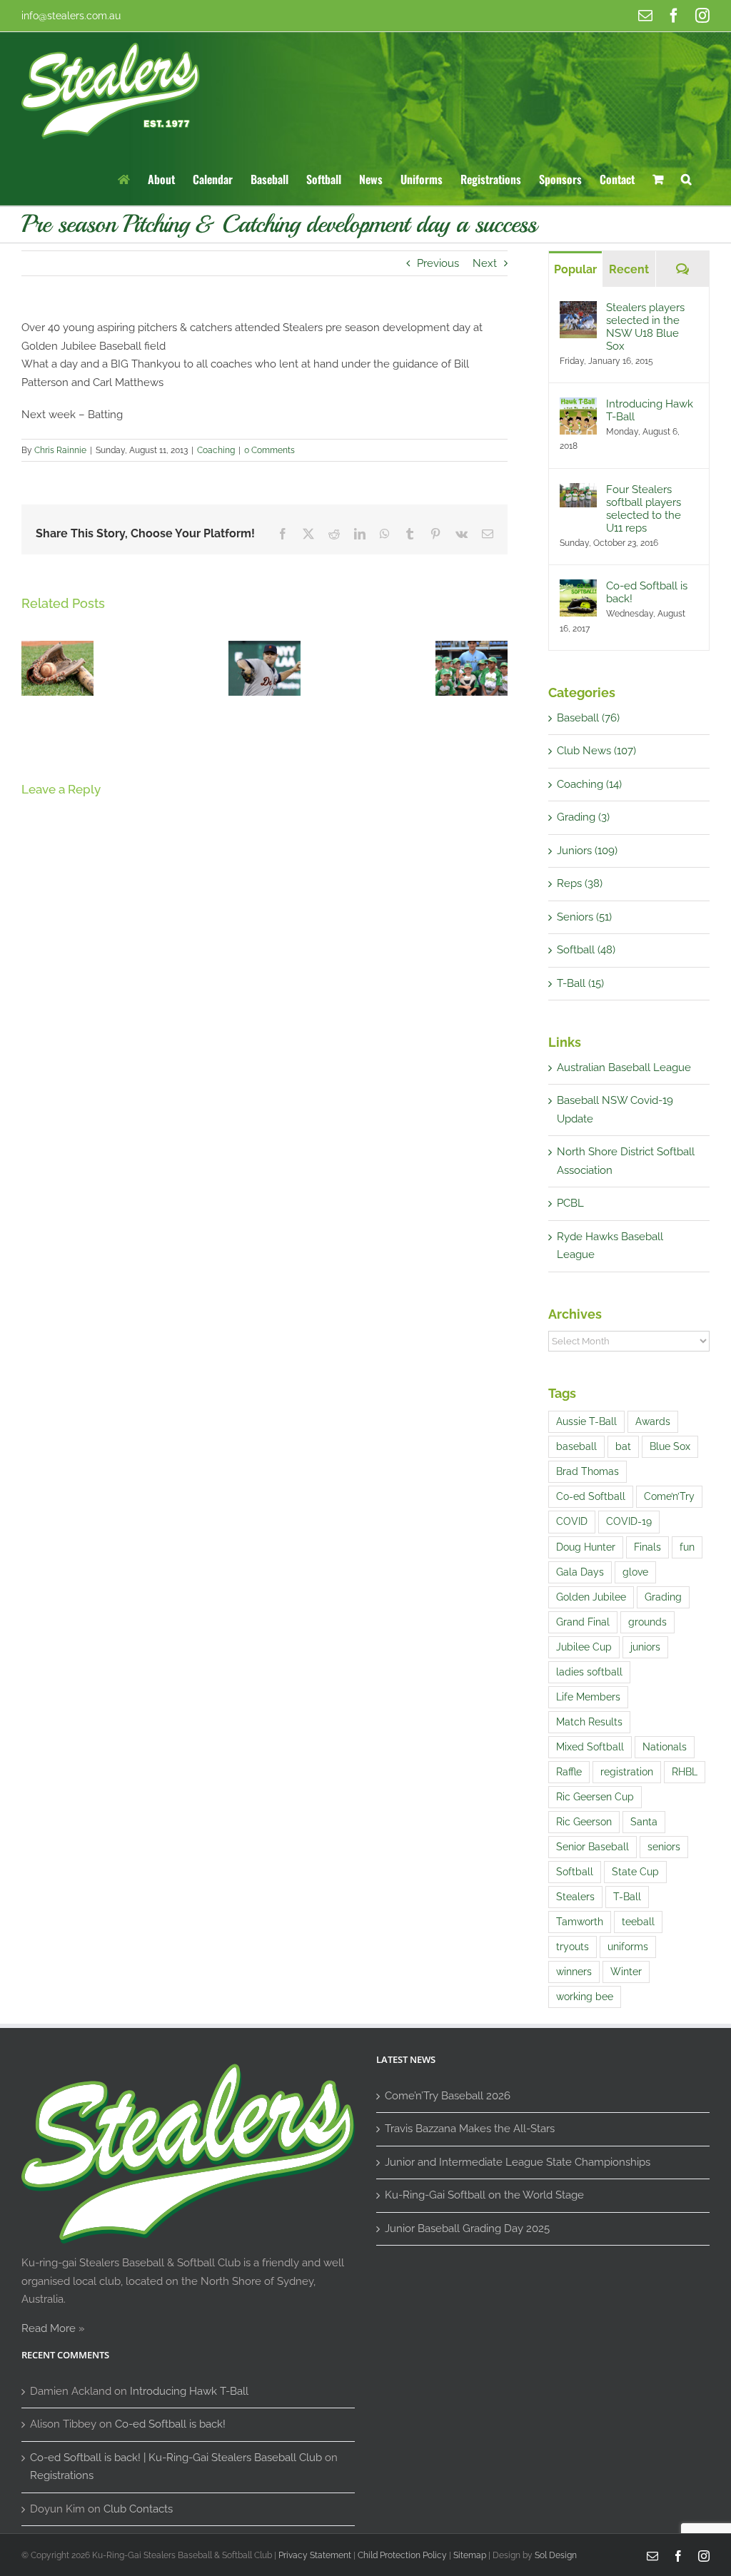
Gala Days (580, 1572)
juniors (645, 1647)
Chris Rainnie (60, 450)
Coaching (216, 450)
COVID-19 (629, 1521)
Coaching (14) (589, 784)
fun (687, 1547)
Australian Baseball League (624, 1068)
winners (574, 1972)
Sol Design (556, 2555)
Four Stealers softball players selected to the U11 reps (644, 509)
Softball (575, 1872)
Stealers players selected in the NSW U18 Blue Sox (645, 327)
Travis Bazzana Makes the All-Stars (470, 2129)
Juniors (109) (587, 851)
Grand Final (583, 1622)
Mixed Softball (590, 1747)
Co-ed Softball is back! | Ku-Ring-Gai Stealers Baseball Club (176, 2458)
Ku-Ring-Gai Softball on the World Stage (484, 2195)
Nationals (665, 1747)
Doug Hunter (586, 1547)
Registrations (62, 2475)
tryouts (573, 1947)
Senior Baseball (593, 1847)
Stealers (575, 1897)
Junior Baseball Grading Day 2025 (467, 2228)
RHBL (685, 1772)
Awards (653, 1421)
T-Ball (627, 1897)
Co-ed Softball (591, 1496)
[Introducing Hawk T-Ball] (578, 406)
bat (623, 1446)
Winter (626, 1972)
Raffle (569, 1772)
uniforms (628, 1947)
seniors (664, 1847)
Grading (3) (583, 817)
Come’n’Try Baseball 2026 (448, 2096)
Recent (629, 269)
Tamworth (580, 1922)
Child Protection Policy (402, 2555)
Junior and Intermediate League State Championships (518, 2162)
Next (485, 263)
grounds (647, 1622)
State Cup (635, 1872)
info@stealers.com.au (71, 16)
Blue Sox (670, 1446)
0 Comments (269, 450)
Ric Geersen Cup (595, 1797)
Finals (647, 1547)
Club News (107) (596, 751)
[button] (686, 178)
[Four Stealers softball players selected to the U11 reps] (578, 492)
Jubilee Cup (584, 1647)
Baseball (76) (588, 718)
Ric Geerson (584, 1822)
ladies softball (589, 1672)
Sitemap (470, 2555)
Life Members (588, 1697)
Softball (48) (586, 950)
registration (627, 1772)
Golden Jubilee (591, 1597)
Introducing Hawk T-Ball (650, 410)
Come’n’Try (669, 1496)
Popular (575, 269)
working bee (585, 1997)
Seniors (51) (584, 917)
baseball (576, 1446)
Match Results (589, 1722)
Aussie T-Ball (586, 1421)
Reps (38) (580, 883)
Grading (663, 1597)
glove (635, 1572)
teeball (638, 1922)
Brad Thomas (588, 1471)
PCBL (570, 1203)
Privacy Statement (315, 2555)
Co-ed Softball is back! (647, 592)
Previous (438, 263)
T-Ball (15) (580, 983)
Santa (644, 1822)
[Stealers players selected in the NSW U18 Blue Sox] (578, 310)
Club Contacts (138, 2509)
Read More (49, 2328)
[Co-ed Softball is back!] (578, 588)
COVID (572, 1521)
